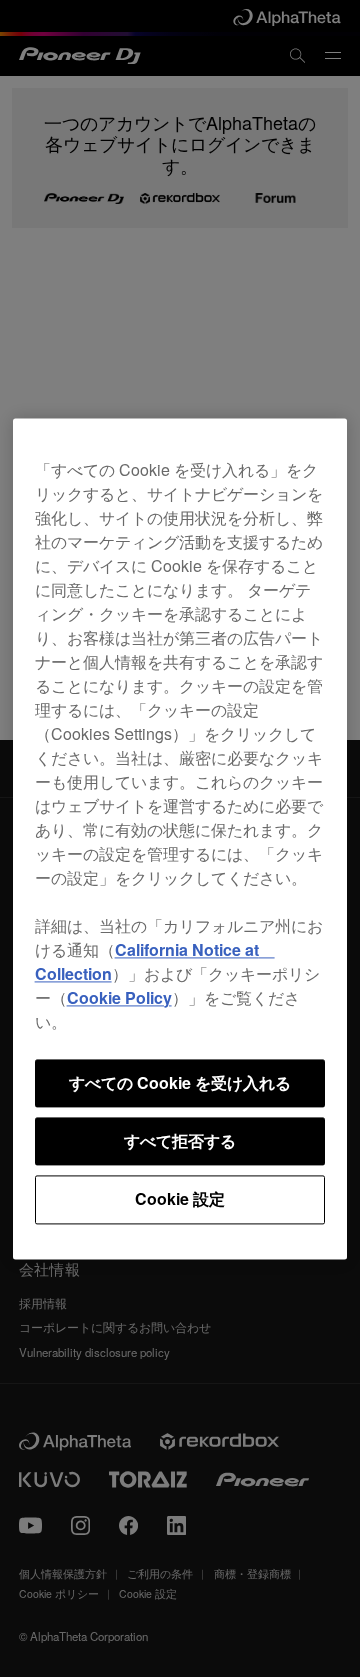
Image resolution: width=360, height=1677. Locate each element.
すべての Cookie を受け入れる (180, 1082)
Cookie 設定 (180, 1199)
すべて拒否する (180, 1140)
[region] (180, 838)
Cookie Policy (119, 997)
